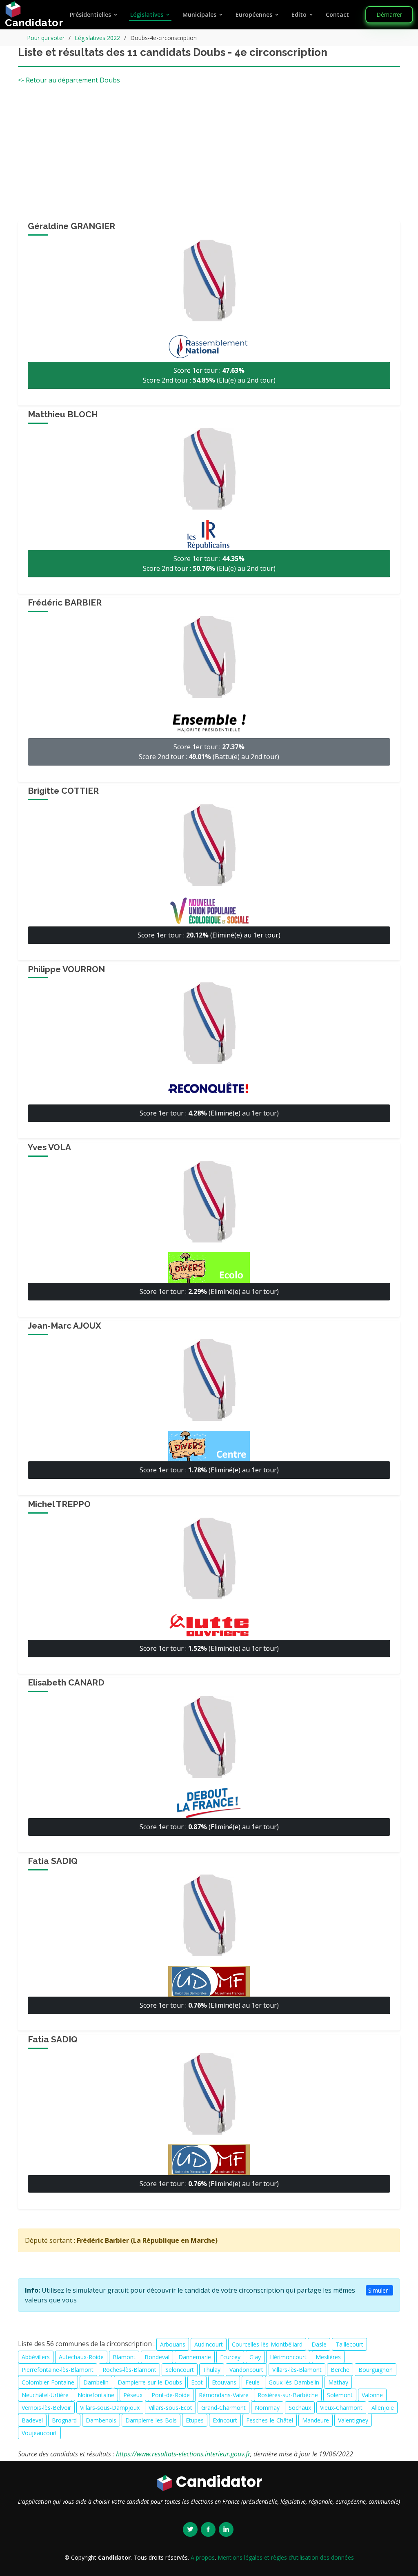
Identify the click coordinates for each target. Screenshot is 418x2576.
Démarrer (389, 14)
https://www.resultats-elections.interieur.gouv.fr (183, 2454)
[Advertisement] (209, 156)
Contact (337, 14)
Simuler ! (379, 2290)
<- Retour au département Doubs (69, 80)
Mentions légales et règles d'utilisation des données (286, 2557)
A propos (203, 2557)
